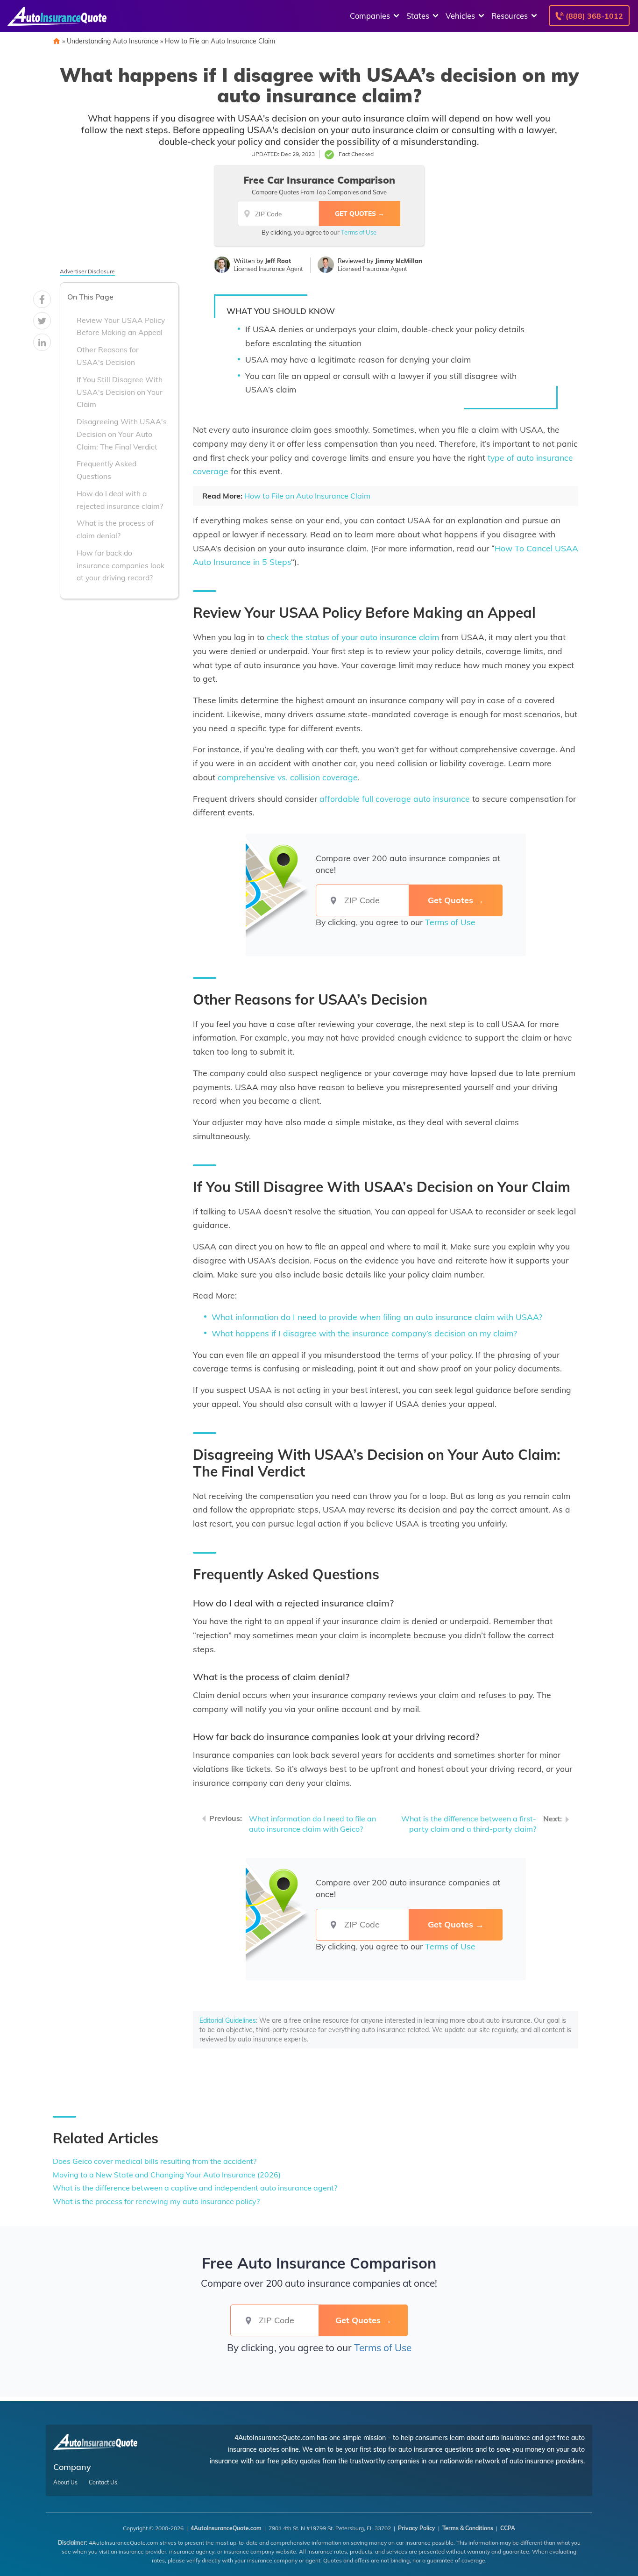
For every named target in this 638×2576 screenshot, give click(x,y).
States (418, 16)
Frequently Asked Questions (106, 470)
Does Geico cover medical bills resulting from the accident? (155, 2161)
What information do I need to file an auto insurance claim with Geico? (312, 1824)
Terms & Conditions (468, 2528)
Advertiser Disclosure (87, 271)
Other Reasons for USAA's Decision (108, 356)
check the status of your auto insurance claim (353, 637)
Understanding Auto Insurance (113, 41)
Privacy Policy (417, 2528)
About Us (65, 2483)
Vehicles (460, 16)
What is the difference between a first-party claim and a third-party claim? (469, 1824)
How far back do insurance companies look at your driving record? (121, 565)
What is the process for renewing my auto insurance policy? (156, 2201)
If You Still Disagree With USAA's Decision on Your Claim (120, 392)
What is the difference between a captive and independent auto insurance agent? (195, 2188)
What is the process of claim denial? (115, 529)
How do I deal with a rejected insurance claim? (120, 500)
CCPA (508, 2528)
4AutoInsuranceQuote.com (226, 2528)
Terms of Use (359, 232)
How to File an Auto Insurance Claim (220, 41)
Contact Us (103, 2483)
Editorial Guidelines (228, 2020)
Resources (510, 16)
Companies (370, 16)
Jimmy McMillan (399, 261)
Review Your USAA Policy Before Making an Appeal (121, 326)
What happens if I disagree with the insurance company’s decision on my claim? (364, 1333)
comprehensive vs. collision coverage (288, 777)
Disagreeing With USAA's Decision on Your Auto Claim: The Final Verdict (122, 434)
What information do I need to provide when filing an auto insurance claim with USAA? (377, 1317)
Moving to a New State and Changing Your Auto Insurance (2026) (167, 2175)
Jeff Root (278, 261)
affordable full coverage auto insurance (395, 799)
